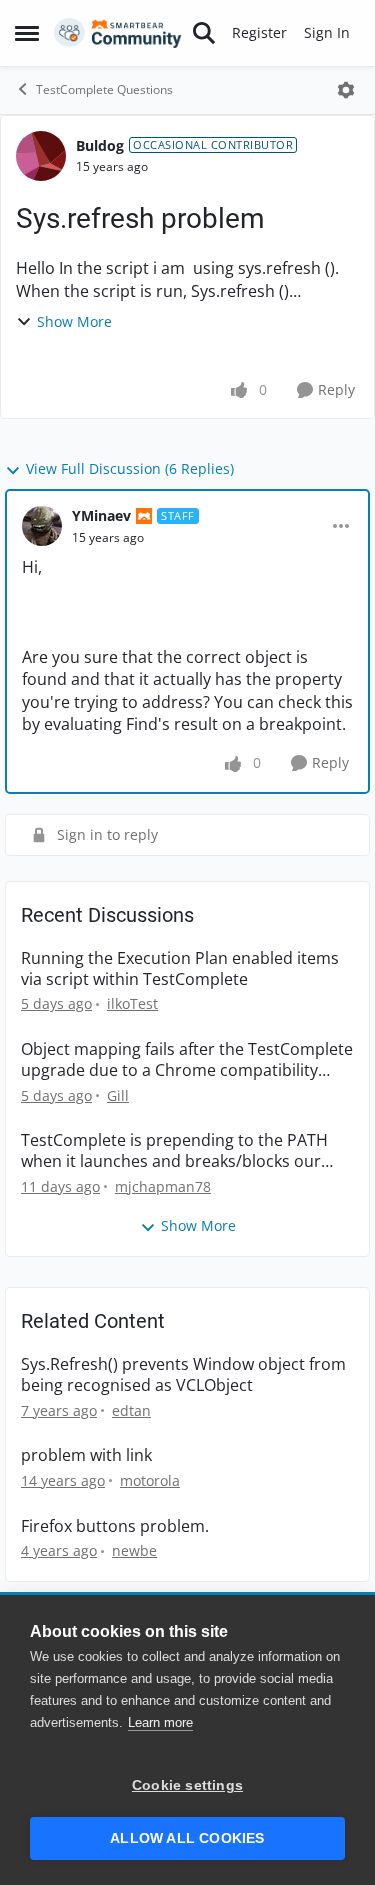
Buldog (100, 145)
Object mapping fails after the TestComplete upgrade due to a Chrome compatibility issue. (187, 1060)
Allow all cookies (187, 1838)
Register (259, 32)
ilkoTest (132, 1003)
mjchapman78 (163, 1186)
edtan (131, 1410)
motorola (150, 1480)
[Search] (204, 33)
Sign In (327, 32)
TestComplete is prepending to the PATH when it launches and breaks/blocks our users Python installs (174, 1151)
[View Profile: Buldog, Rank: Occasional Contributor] (41, 156)
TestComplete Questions (104, 89)
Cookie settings (187, 1785)
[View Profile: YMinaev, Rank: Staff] (42, 526)
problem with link (86, 1455)
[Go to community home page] (118, 33)
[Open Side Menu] (27, 33)
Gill (118, 1095)
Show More (74, 321)
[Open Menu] (346, 90)
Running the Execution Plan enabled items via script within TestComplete (180, 969)
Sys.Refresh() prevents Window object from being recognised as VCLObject (183, 1375)
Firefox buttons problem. (115, 1526)
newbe (134, 1550)
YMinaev (101, 515)
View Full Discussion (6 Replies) (130, 468)
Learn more (160, 1722)
